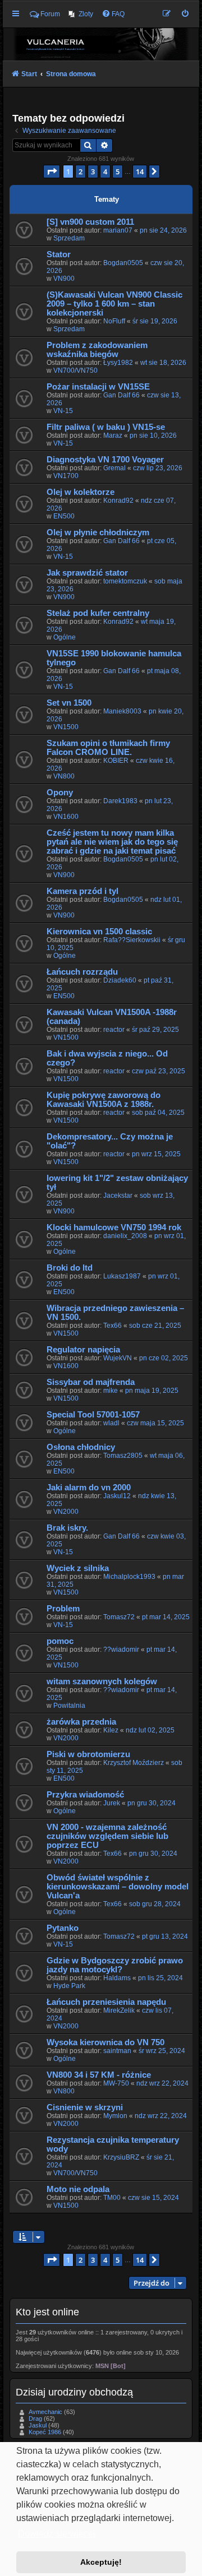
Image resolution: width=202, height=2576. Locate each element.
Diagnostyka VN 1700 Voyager (105, 460)
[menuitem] (81, 14)
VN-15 (63, 411)
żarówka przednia (81, 1722)
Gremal (114, 468)
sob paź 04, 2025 (158, 1113)
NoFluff (114, 321)
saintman (117, 2051)
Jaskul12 (117, 1496)
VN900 (64, 279)
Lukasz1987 (122, 1276)
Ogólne (65, 637)
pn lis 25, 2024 (160, 1978)
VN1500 (66, 727)
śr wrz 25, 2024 (162, 2051)
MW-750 (116, 2083)
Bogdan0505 (123, 263)
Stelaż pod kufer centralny (98, 613)
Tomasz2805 (123, 1456)
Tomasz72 (119, 1617)
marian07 (118, 230)
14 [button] (140, 172)
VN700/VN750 (75, 370)
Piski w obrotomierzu (88, 1754)
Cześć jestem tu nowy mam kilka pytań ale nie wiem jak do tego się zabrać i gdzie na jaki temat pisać (112, 842)
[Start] (101, 44)
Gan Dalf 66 (121, 395)
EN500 (64, 516)
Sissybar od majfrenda (91, 1382)
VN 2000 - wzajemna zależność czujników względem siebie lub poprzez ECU (107, 1836)
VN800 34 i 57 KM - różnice (99, 2075)
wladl (111, 1423)
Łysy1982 (118, 363)
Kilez (111, 1730)
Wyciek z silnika (78, 1568)
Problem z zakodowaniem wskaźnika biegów (97, 350)
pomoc (60, 1641)
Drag (35, 2419)
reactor (114, 1030)
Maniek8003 (122, 711)
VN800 (64, 776)
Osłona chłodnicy (81, 1447)
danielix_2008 (125, 1236)
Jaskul (38, 2425)
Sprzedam (69, 238)
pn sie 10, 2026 (153, 435)
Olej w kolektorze (81, 492)
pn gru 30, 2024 (151, 1803)
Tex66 (113, 1326)
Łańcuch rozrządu (82, 972)
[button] (52, 172)
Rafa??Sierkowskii (132, 940)
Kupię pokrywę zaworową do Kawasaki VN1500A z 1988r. (104, 1100)
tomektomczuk (125, 581)
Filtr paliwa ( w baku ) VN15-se (106, 427)
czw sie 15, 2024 (153, 2198)
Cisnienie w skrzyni (85, 2107)
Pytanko (63, 1928)
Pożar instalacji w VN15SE (98, 387)
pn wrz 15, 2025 (156, 1154)
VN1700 (66, 476)
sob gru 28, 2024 (155, 1904)
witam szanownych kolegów (102, 1681)
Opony (60, 793)
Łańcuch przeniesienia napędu (106, 2002)
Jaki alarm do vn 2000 (89, 1488)
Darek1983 (120, 801)
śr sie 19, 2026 (155, 321)
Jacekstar (118, 1196)
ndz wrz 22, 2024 (162, 2083)
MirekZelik (119, 2010)
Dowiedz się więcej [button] (57, 2534)
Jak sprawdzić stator (87, 573)
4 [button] (105, 172)
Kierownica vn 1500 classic (99, 932)
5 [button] (118, 172)
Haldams (117, 1978)
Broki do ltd (70, 1268)
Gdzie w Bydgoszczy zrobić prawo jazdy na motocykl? (115, 1965)
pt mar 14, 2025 (166, 1617)
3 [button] (93, 172)
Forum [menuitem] (50, 14)
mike (111, 1391)
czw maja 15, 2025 (155, 1423)
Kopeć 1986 (45, 2432)
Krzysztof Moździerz (134, 1763)
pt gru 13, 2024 (165, 1936)
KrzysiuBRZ (121, 2157)
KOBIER (116, 761)
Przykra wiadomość (85, 1795)
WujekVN (118, 1358)
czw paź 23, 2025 (159, 1071)
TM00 (112, 2198)
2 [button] (81, 172)
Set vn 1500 (69, 703)
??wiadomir (121, 1650)
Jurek (112, 1803)
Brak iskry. (67, 1528)
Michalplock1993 (129, 1577)
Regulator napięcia (83, 1350)
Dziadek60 (120, 980)
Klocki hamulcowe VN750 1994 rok (114, 1227)
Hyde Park (69, 1986)
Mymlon (115, 2116)
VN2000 (66, 1512)
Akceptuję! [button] (101, 2562)
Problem (63, 1609)
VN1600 (66, 817)
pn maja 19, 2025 (152, 1391)
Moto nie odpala (78, 2189)
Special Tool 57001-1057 (93, 1415)
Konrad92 (118, 501)
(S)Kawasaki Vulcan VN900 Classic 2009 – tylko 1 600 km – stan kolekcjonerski (114, 304)
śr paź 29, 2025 (155, 1030)
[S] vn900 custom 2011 (90, 222)
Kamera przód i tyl (82, 891)
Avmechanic (45, 2412)
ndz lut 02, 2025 (150, 1730)
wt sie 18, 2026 (163, 363)
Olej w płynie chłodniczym (98, 532)
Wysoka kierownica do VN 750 (105, 2042)
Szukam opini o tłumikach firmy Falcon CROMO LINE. (108, 748)
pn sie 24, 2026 (163, 230)
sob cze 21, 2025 (155, 1326)
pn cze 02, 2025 (164, 1358)
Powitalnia (69, 1706)
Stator (59, 254)
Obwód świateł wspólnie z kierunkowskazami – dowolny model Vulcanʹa (118, 1887)
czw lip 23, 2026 (158, 468)
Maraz (113, 435)
